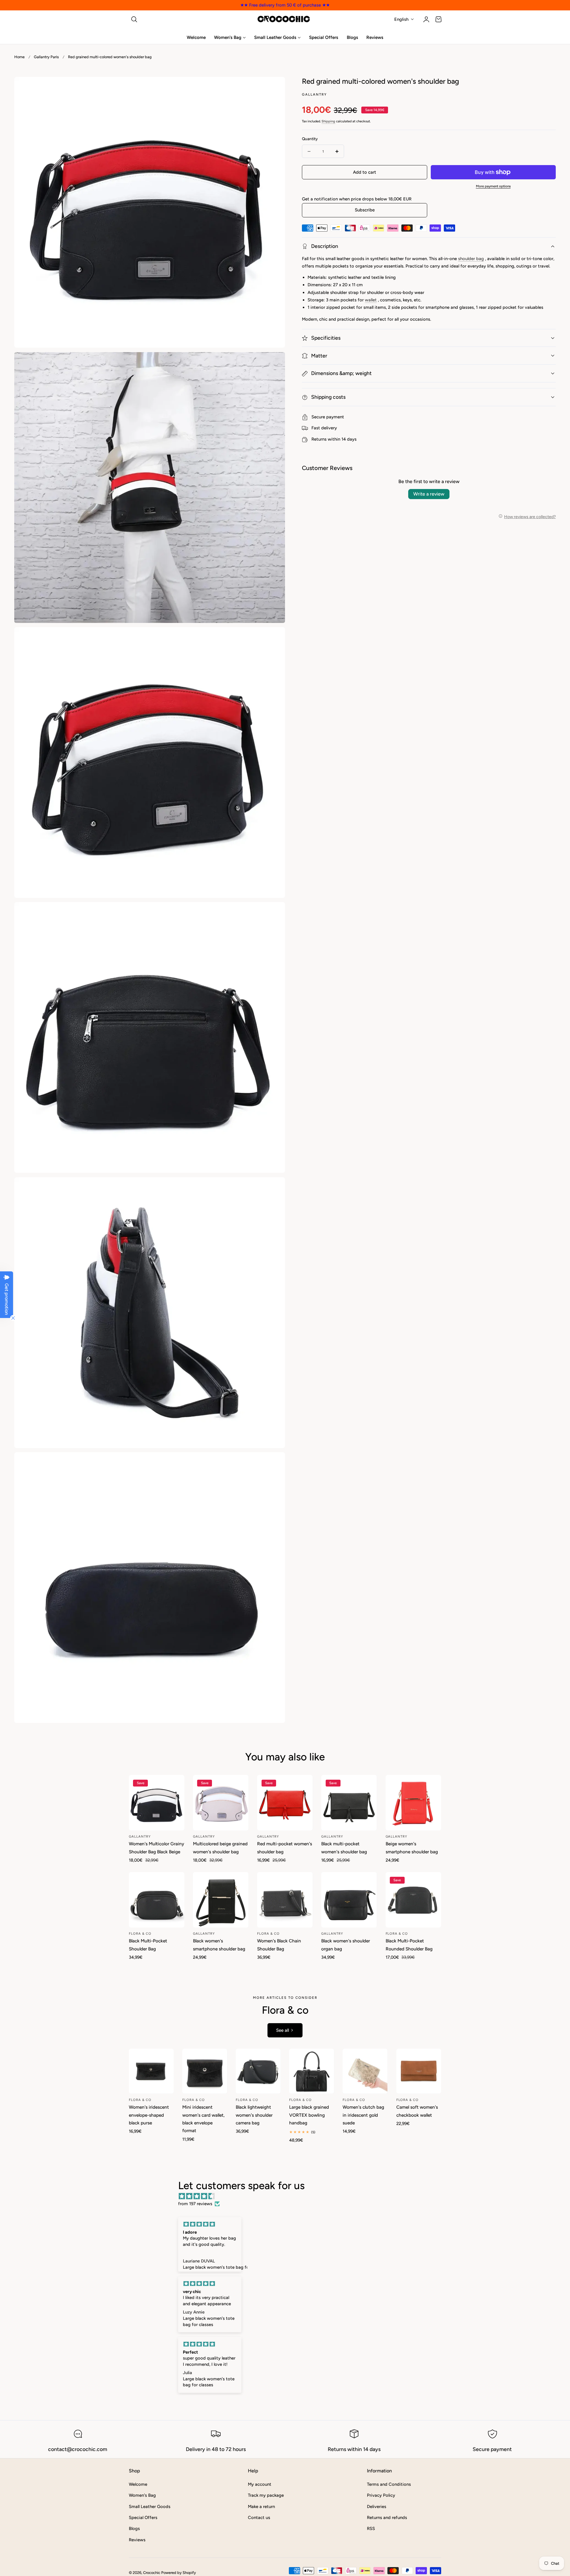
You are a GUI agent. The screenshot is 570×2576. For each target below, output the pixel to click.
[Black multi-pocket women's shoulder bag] (349, 1803)
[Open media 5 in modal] (274, 1188)
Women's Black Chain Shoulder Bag (279, 1945)
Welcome (138, 2484)
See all (282, 2030)
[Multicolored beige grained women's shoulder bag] (221, 1803)
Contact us (259, 2518)
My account (260, 2484)
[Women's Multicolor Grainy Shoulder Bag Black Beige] (157, 1803)
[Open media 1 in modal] (274, 88)
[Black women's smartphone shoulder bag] (221, 1900)
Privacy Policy (381, 2495)
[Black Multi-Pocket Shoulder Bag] (157, 1900)
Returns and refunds (387, 2518)
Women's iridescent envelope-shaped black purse (149, 2115)
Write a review (429, 494)
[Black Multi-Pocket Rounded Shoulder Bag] (413, 1900)
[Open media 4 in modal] (274, 913)
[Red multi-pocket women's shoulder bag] (285, 1803)
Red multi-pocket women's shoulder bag (285, 1848)
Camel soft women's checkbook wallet (417, 2111)
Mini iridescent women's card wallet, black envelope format (204, 2119)
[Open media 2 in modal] (274, 363)
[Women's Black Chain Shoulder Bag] (285, 1900)
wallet (371, 300)
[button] (134, 19)
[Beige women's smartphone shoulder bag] (413, 1803)
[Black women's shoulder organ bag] (349, 1900)
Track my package (266, 2495)
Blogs (134, 2528)
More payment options (493, 186)
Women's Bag (142, 2495)
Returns (319, 439)
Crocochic (152, 2573)
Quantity (310, 139)
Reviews (137, 2539)
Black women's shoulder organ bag (346, 1945)
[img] (288, 2196)
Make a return (261, 2506)
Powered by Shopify (179, 2573)
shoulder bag (471, 259)
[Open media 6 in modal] (274, 1463)
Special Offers (143, 2518)
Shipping (328, 121)
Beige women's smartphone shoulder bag (412, 1848)
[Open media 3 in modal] (274, 638)
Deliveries (377, 2506)
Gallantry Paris (46, 57)
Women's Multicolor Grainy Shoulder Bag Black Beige (156, 1848)
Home (19, 57)
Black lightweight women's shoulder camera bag (254, 2115)
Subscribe (365, 210)
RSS (371, 2528)
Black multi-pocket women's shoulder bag (344, 1848)
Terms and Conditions (389, 2484)
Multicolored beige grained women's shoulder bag (220, 1848)
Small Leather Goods (150, 2506)
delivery (329, 428)
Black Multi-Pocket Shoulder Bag (148, 1945)
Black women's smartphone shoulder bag (219, 1945)
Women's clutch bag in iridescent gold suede (363, 2115)
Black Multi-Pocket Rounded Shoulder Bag (409, 1945)
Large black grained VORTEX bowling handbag (309, 2115)
